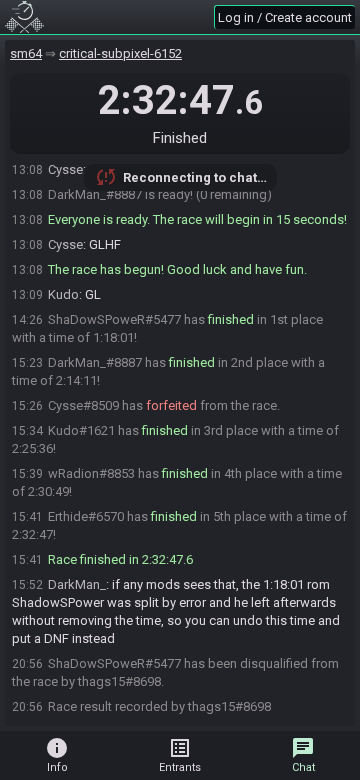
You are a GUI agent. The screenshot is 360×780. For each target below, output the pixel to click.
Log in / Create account (285, 17)
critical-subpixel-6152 (120, 53)
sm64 (26, 53)
